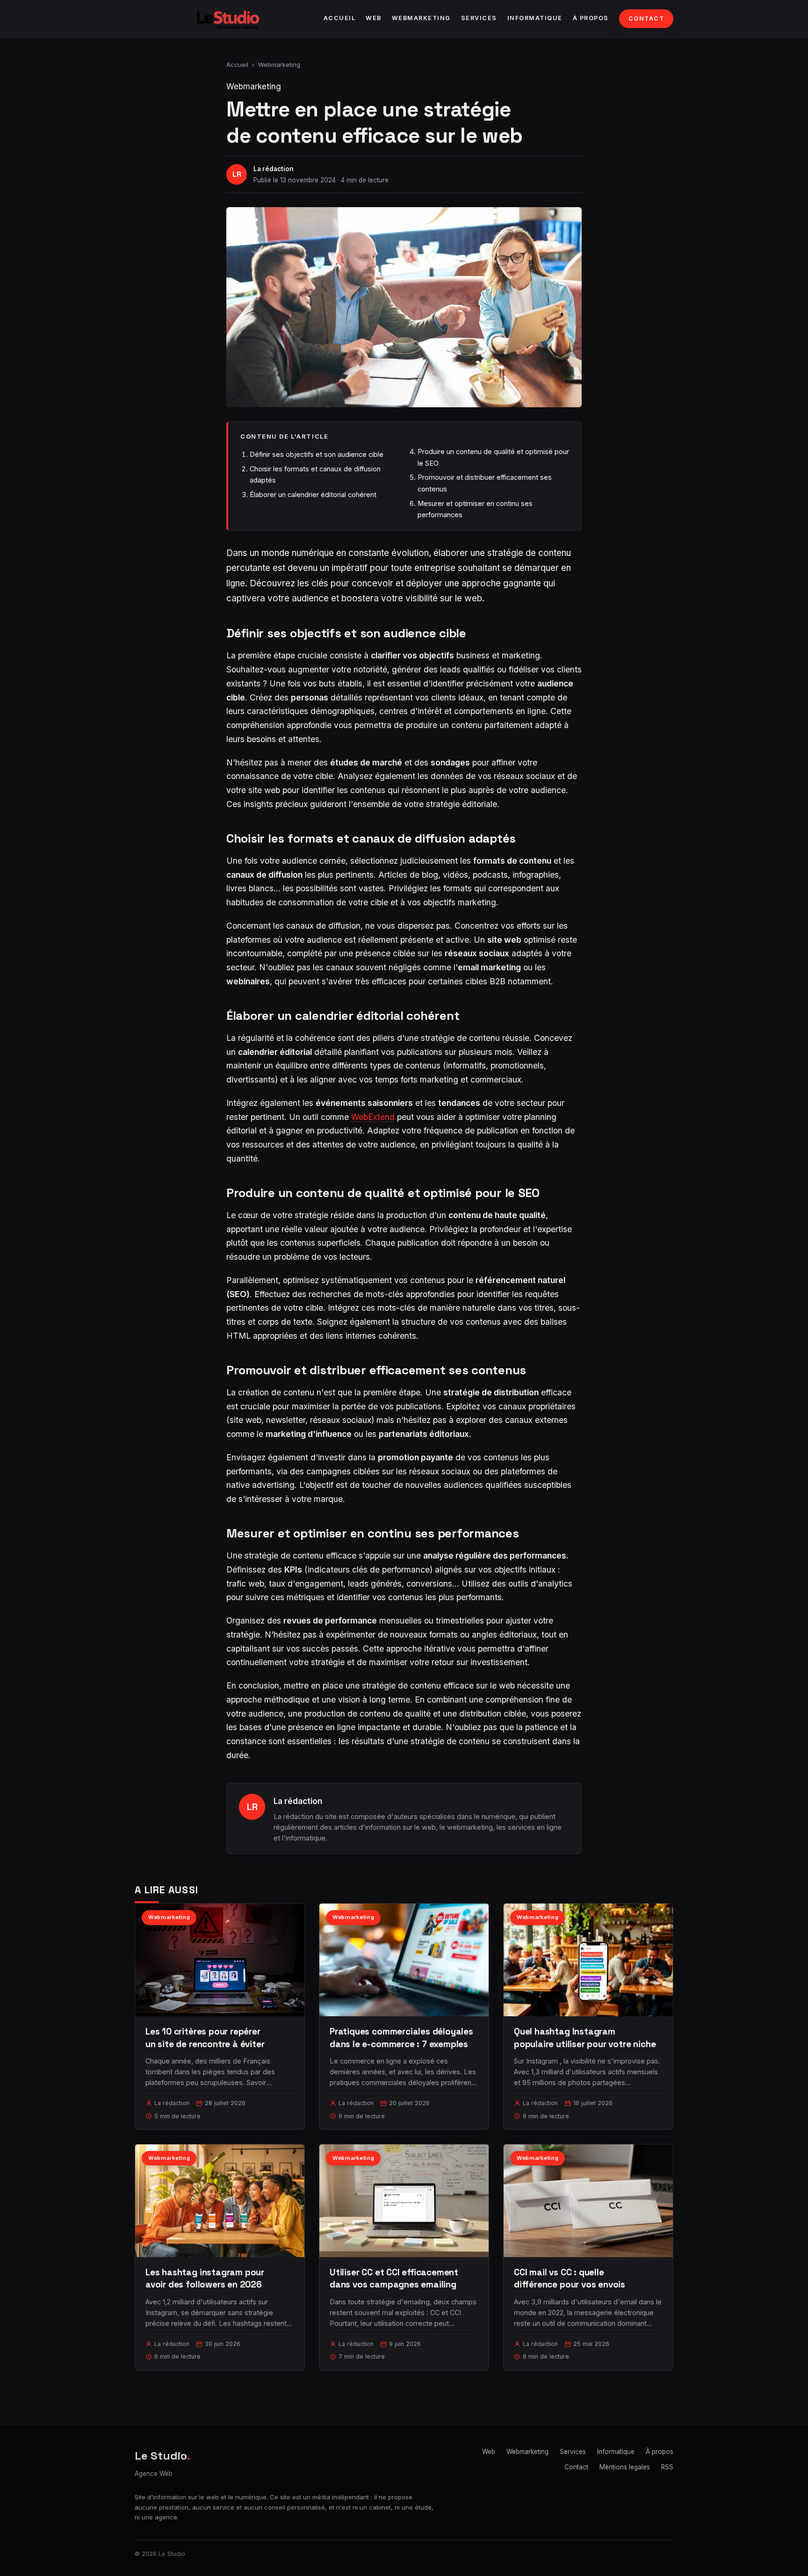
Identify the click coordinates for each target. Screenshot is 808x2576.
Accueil (340, 18)
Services (479, 18)
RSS (667, 2467)
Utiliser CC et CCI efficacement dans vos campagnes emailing (394, 2278)
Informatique (535, 18)
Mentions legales (625, 2467)
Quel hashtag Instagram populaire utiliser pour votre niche (585, 2038)
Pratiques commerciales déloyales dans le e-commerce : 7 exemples (401, 2038)
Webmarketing (421, 18)
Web (374, 18)
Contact (646, 18)
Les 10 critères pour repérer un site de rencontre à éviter (205, 2038)
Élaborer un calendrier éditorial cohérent (313, 494)
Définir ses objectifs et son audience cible (317, 454)
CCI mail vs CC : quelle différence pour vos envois (570, 2278)
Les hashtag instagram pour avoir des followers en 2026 (205, 2278)
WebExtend (373, 1117)
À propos (591, 18)
